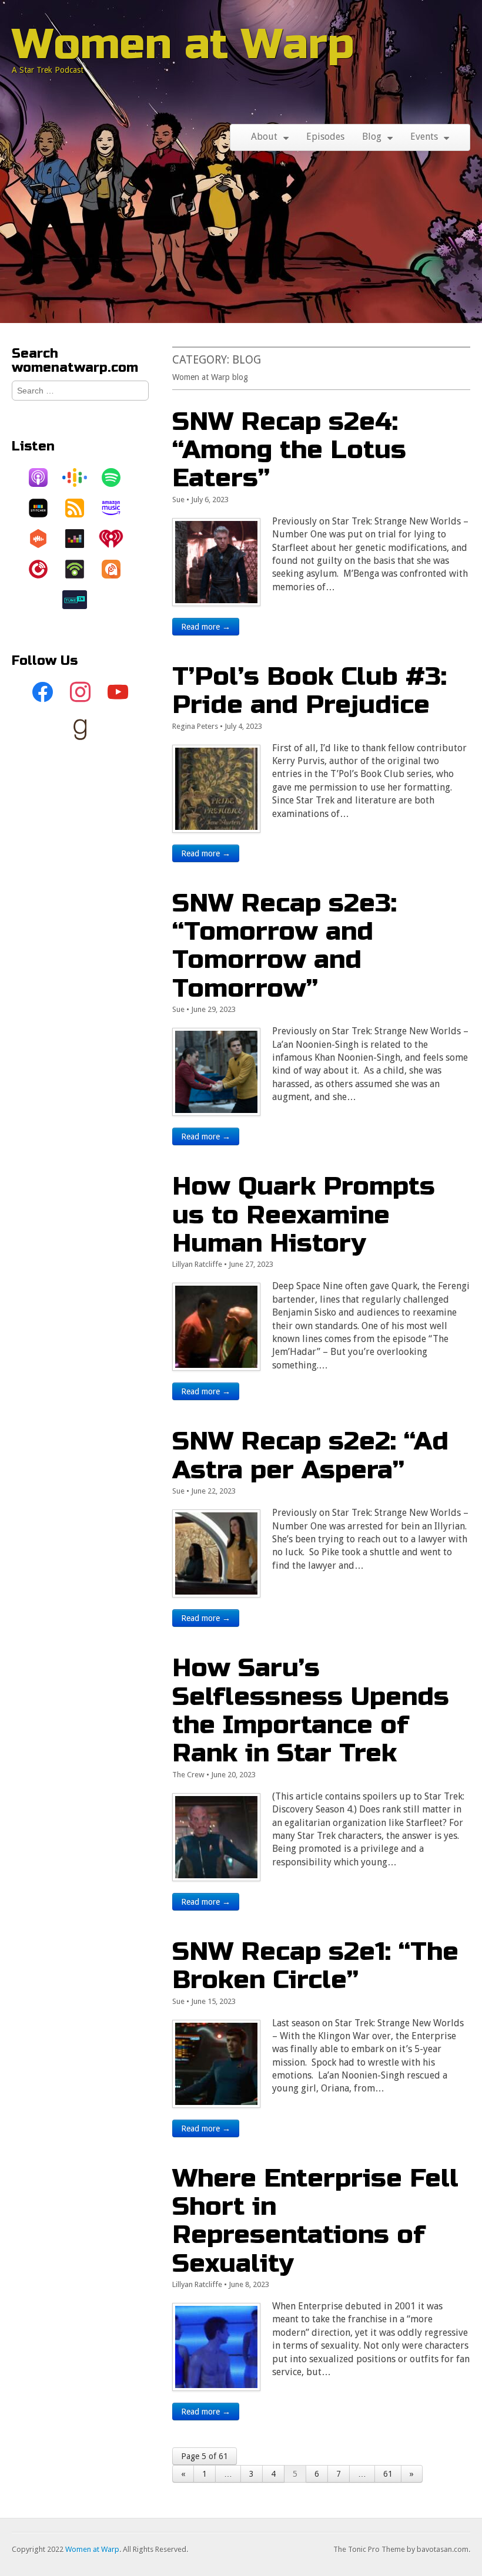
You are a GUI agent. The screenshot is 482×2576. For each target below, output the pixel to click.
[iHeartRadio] (117, 539)
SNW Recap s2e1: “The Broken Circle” (315, 1965)
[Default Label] (118, 692)
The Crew (188, 1775)
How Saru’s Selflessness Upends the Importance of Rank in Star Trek (311, 1710)
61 (388, 2474)
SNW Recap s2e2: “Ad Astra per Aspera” (310, 1455)
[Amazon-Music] (117, 508)
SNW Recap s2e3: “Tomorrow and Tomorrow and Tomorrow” (284, 946)
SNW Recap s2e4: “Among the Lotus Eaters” (289, 450)
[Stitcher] (44, 508)
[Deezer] (81, 539)
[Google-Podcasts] (81, 477)
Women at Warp (183, 44)
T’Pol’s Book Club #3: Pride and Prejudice (309, 690)
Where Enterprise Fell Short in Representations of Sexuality (315, 2221)
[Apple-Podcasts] (44, 477)
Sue (178, 500)
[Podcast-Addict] (117, 569)
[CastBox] (44, 539)
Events (424, 137)
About (264, 137)
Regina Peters (195, 726)
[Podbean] (81, 569)
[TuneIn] (81, 600)
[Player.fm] (44, 569)
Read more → (206, 627)
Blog (372, 137)
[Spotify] (117, 477)
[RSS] (81, 508)
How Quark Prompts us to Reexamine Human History (304, 1215)
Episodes (325, 137)
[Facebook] (43, 692)
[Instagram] (81, 692)
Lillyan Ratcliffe (197, 1264)
